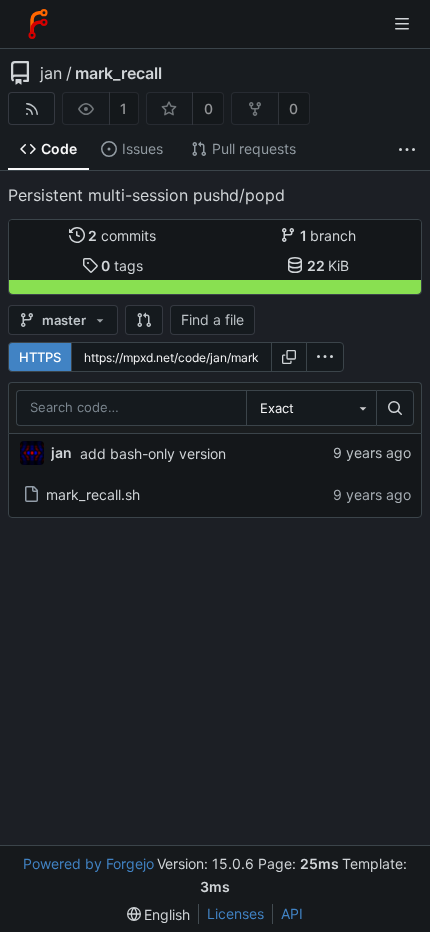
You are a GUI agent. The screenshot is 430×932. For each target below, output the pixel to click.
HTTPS (40, 357)
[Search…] (395, 408)
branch (328, 235)
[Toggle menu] (402, 24)
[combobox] (311, 408)
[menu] (325, 357)
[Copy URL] (289, 357)
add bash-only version (153, 453)
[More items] (407, 149)
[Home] (38, 24)
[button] (144, 320)
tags (122, 265)
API (292, 913)
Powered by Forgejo (88, 863)
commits (122, 235)
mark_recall (118, 73)
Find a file (212, 319)
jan (51, 73)
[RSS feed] (31, 108)
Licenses (235, 913)
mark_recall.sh (93, 494)
